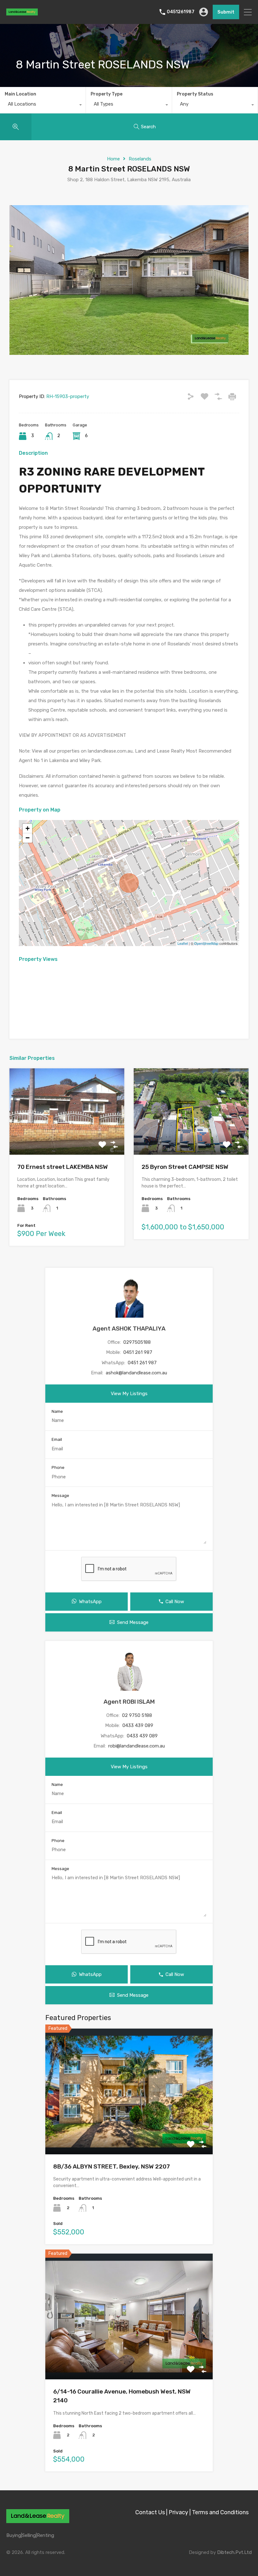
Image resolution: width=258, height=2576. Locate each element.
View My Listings (129, 1394)
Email (57, 1439)
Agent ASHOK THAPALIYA (129, 1328)
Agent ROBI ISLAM (129, 1702)
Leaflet (183, 943)
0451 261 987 (138, 1352)
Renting (45, 2535)
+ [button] (28, 828)
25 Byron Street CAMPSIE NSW (185, 1167)
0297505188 (137, 1342)
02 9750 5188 (137, 1715)
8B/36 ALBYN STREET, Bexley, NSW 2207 (112, 2166)
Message (60, 1496)
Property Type (107, 94)
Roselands (140, 159)
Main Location (20, 94)
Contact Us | (151, 2512)
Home (113, 159)
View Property (67, 1137)
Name (57, 1411)
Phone (58, 1467)
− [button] (28, 838)
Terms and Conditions (220, 2512)
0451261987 (181, 12)
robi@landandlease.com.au (137, 1746)
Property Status (195, 94)
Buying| (14, 2535)
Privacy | (180, 2512)
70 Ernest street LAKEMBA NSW (63, 1167)
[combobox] (43, 106)
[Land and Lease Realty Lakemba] (22, 13)
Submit (226, 12)
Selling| (29, 2535)
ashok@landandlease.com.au (136, 1373)
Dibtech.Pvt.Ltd (234, 2552)
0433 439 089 (138, 1725)
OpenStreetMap (206, 943)
